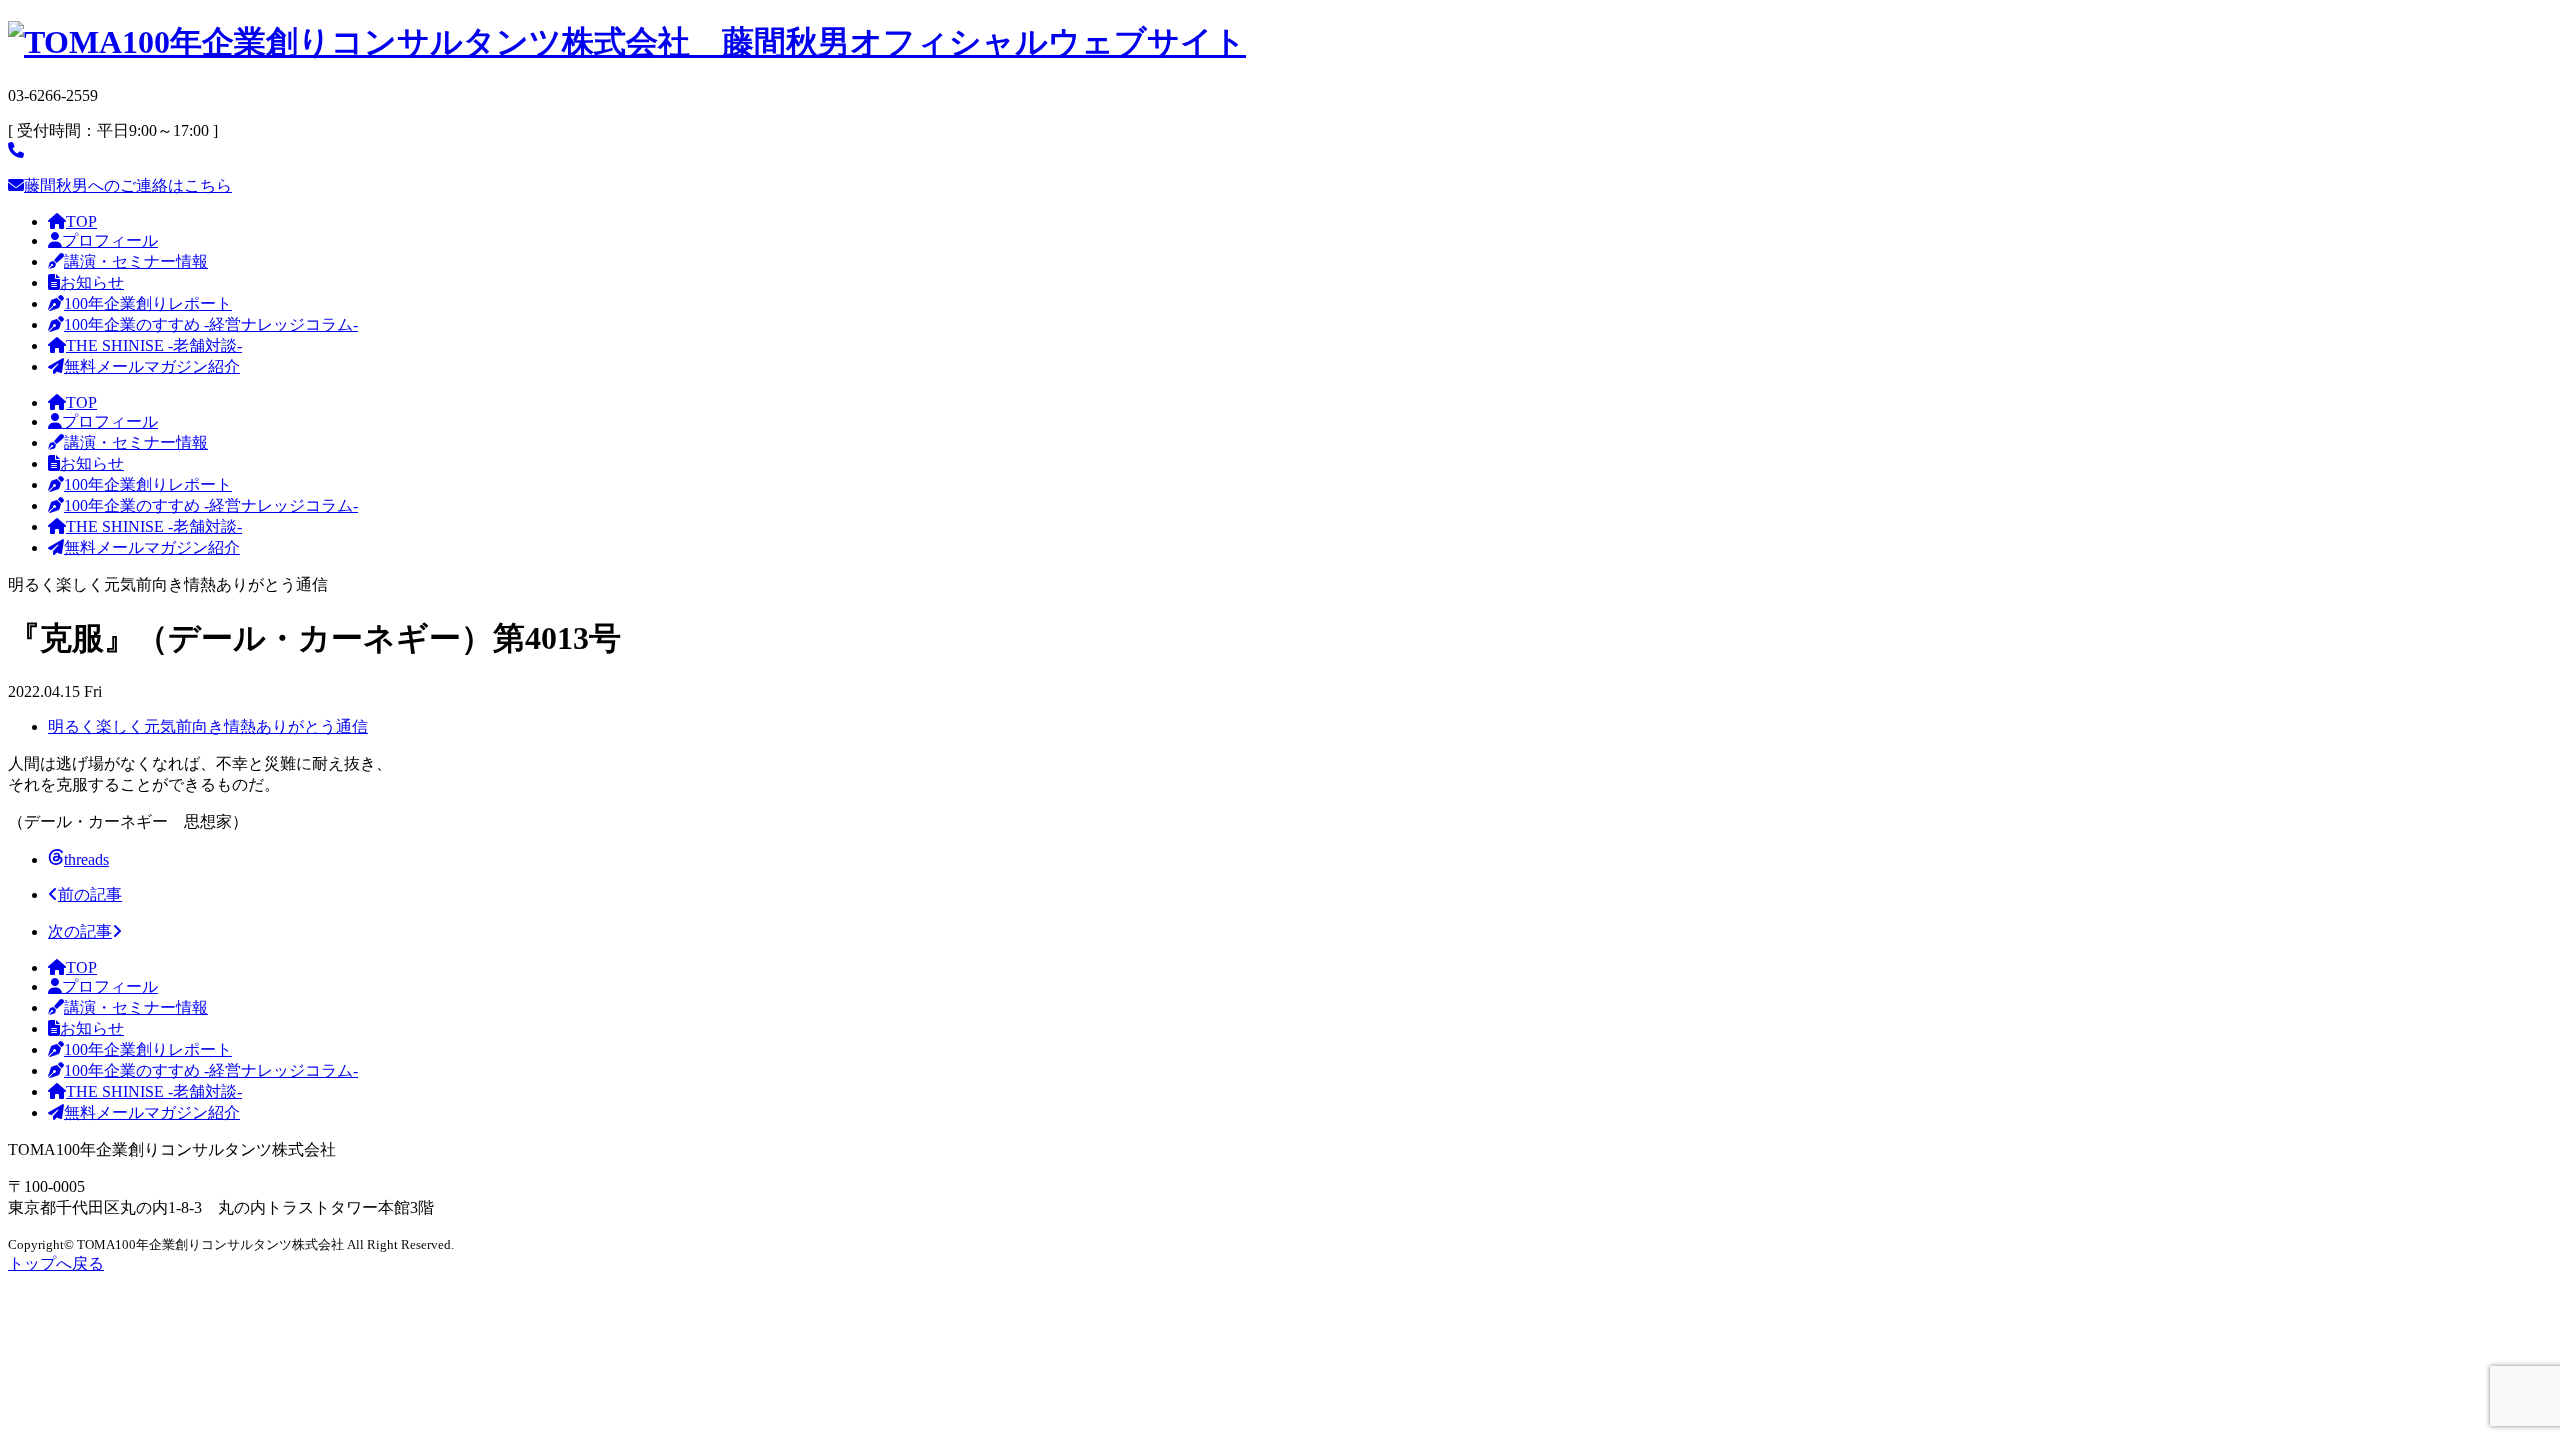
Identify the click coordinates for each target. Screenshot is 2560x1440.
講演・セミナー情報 (136, 261)
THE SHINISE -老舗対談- (154, 345)
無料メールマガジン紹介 (152, 366)
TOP (81, 221)
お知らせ (92, 282)
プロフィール (110, 240)
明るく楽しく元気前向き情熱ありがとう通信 (208, 726)
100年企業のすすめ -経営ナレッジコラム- (211, 324)
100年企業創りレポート (148, 303)
